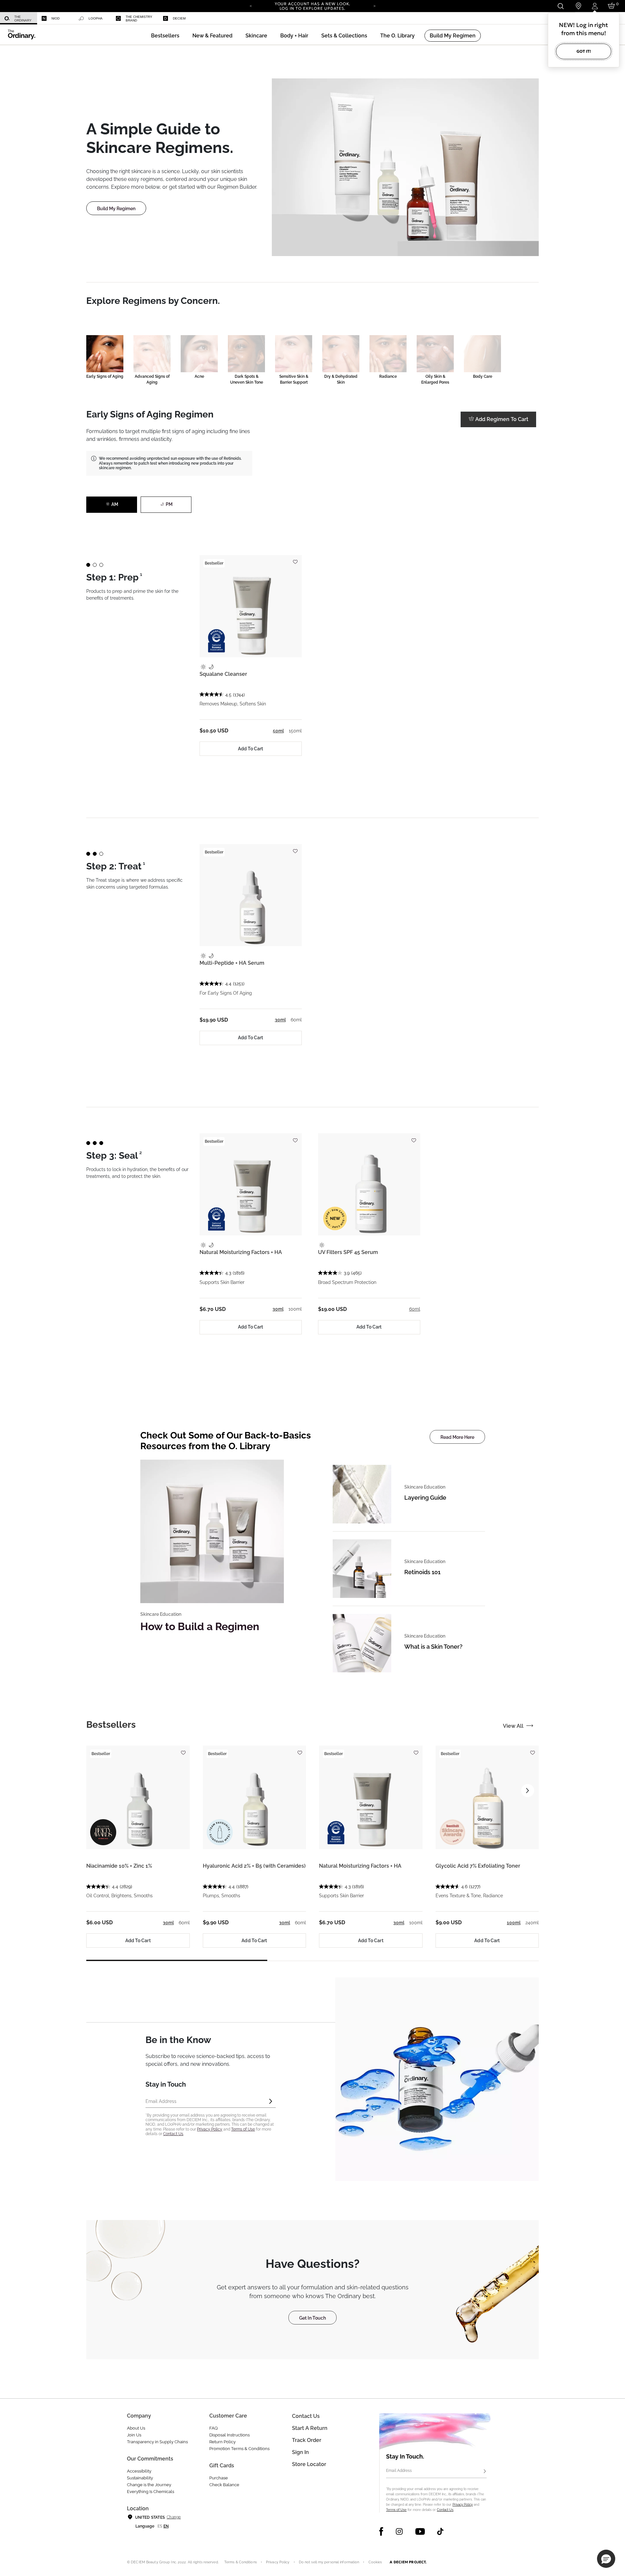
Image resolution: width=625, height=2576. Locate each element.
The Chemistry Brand (139, 19)
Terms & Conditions (241, 2562)
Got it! (584, 51)
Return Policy (222, 2442)
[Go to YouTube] (420, 2531)
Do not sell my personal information (329, 2562)
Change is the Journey (149, 2485)
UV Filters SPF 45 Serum (348, 1252)
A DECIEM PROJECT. (408, 2562)
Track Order (307, 2440)
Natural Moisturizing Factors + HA (241, 1252)
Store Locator (309, 2464)
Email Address (399, 2471)
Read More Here (457, 1437)
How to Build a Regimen (200, 1626)
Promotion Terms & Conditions (239, 2449)
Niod (56, 18)
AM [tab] (115, 504)
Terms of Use (243, 2129)
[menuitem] (19, 18)
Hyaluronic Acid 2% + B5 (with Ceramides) (254, 1866)
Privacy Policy (210, 2129)
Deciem (179, 18)
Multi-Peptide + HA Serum (232, 963)
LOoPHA (96, 18)
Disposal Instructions (229, 2435)
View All (513, 1726)
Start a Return (310, 2428)
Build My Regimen (116, 209)
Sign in (300, 2452)
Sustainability (140, 2478)
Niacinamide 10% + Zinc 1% (119, 1866)
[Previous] (251, 6)
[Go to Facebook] (381, 2531)
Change (174, 2517)
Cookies (375, 2562)
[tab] (111, 1725)
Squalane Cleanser (223, 674)
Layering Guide (425, 1498)
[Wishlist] (295, 559)
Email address (161, 2101)
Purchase (219, 2478)
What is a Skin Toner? (433, 1647)
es (160, 2526)
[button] (212, 36)
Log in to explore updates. (313, 8)
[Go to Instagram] (399, 2531)
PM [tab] (169, 504)
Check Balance (224, 2485)
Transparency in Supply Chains (157, 2442)
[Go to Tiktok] (440, 2531)
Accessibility (139, 2471)
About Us (136, 2428)
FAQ (214, 2428)
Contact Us (173, 2134)
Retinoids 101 (422, 1572)
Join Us (134, 2435)
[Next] (374, 6)
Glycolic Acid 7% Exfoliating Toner (478, 1866)
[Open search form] (560, 6)
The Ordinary (23, 19)
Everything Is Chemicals (151, 2492)
